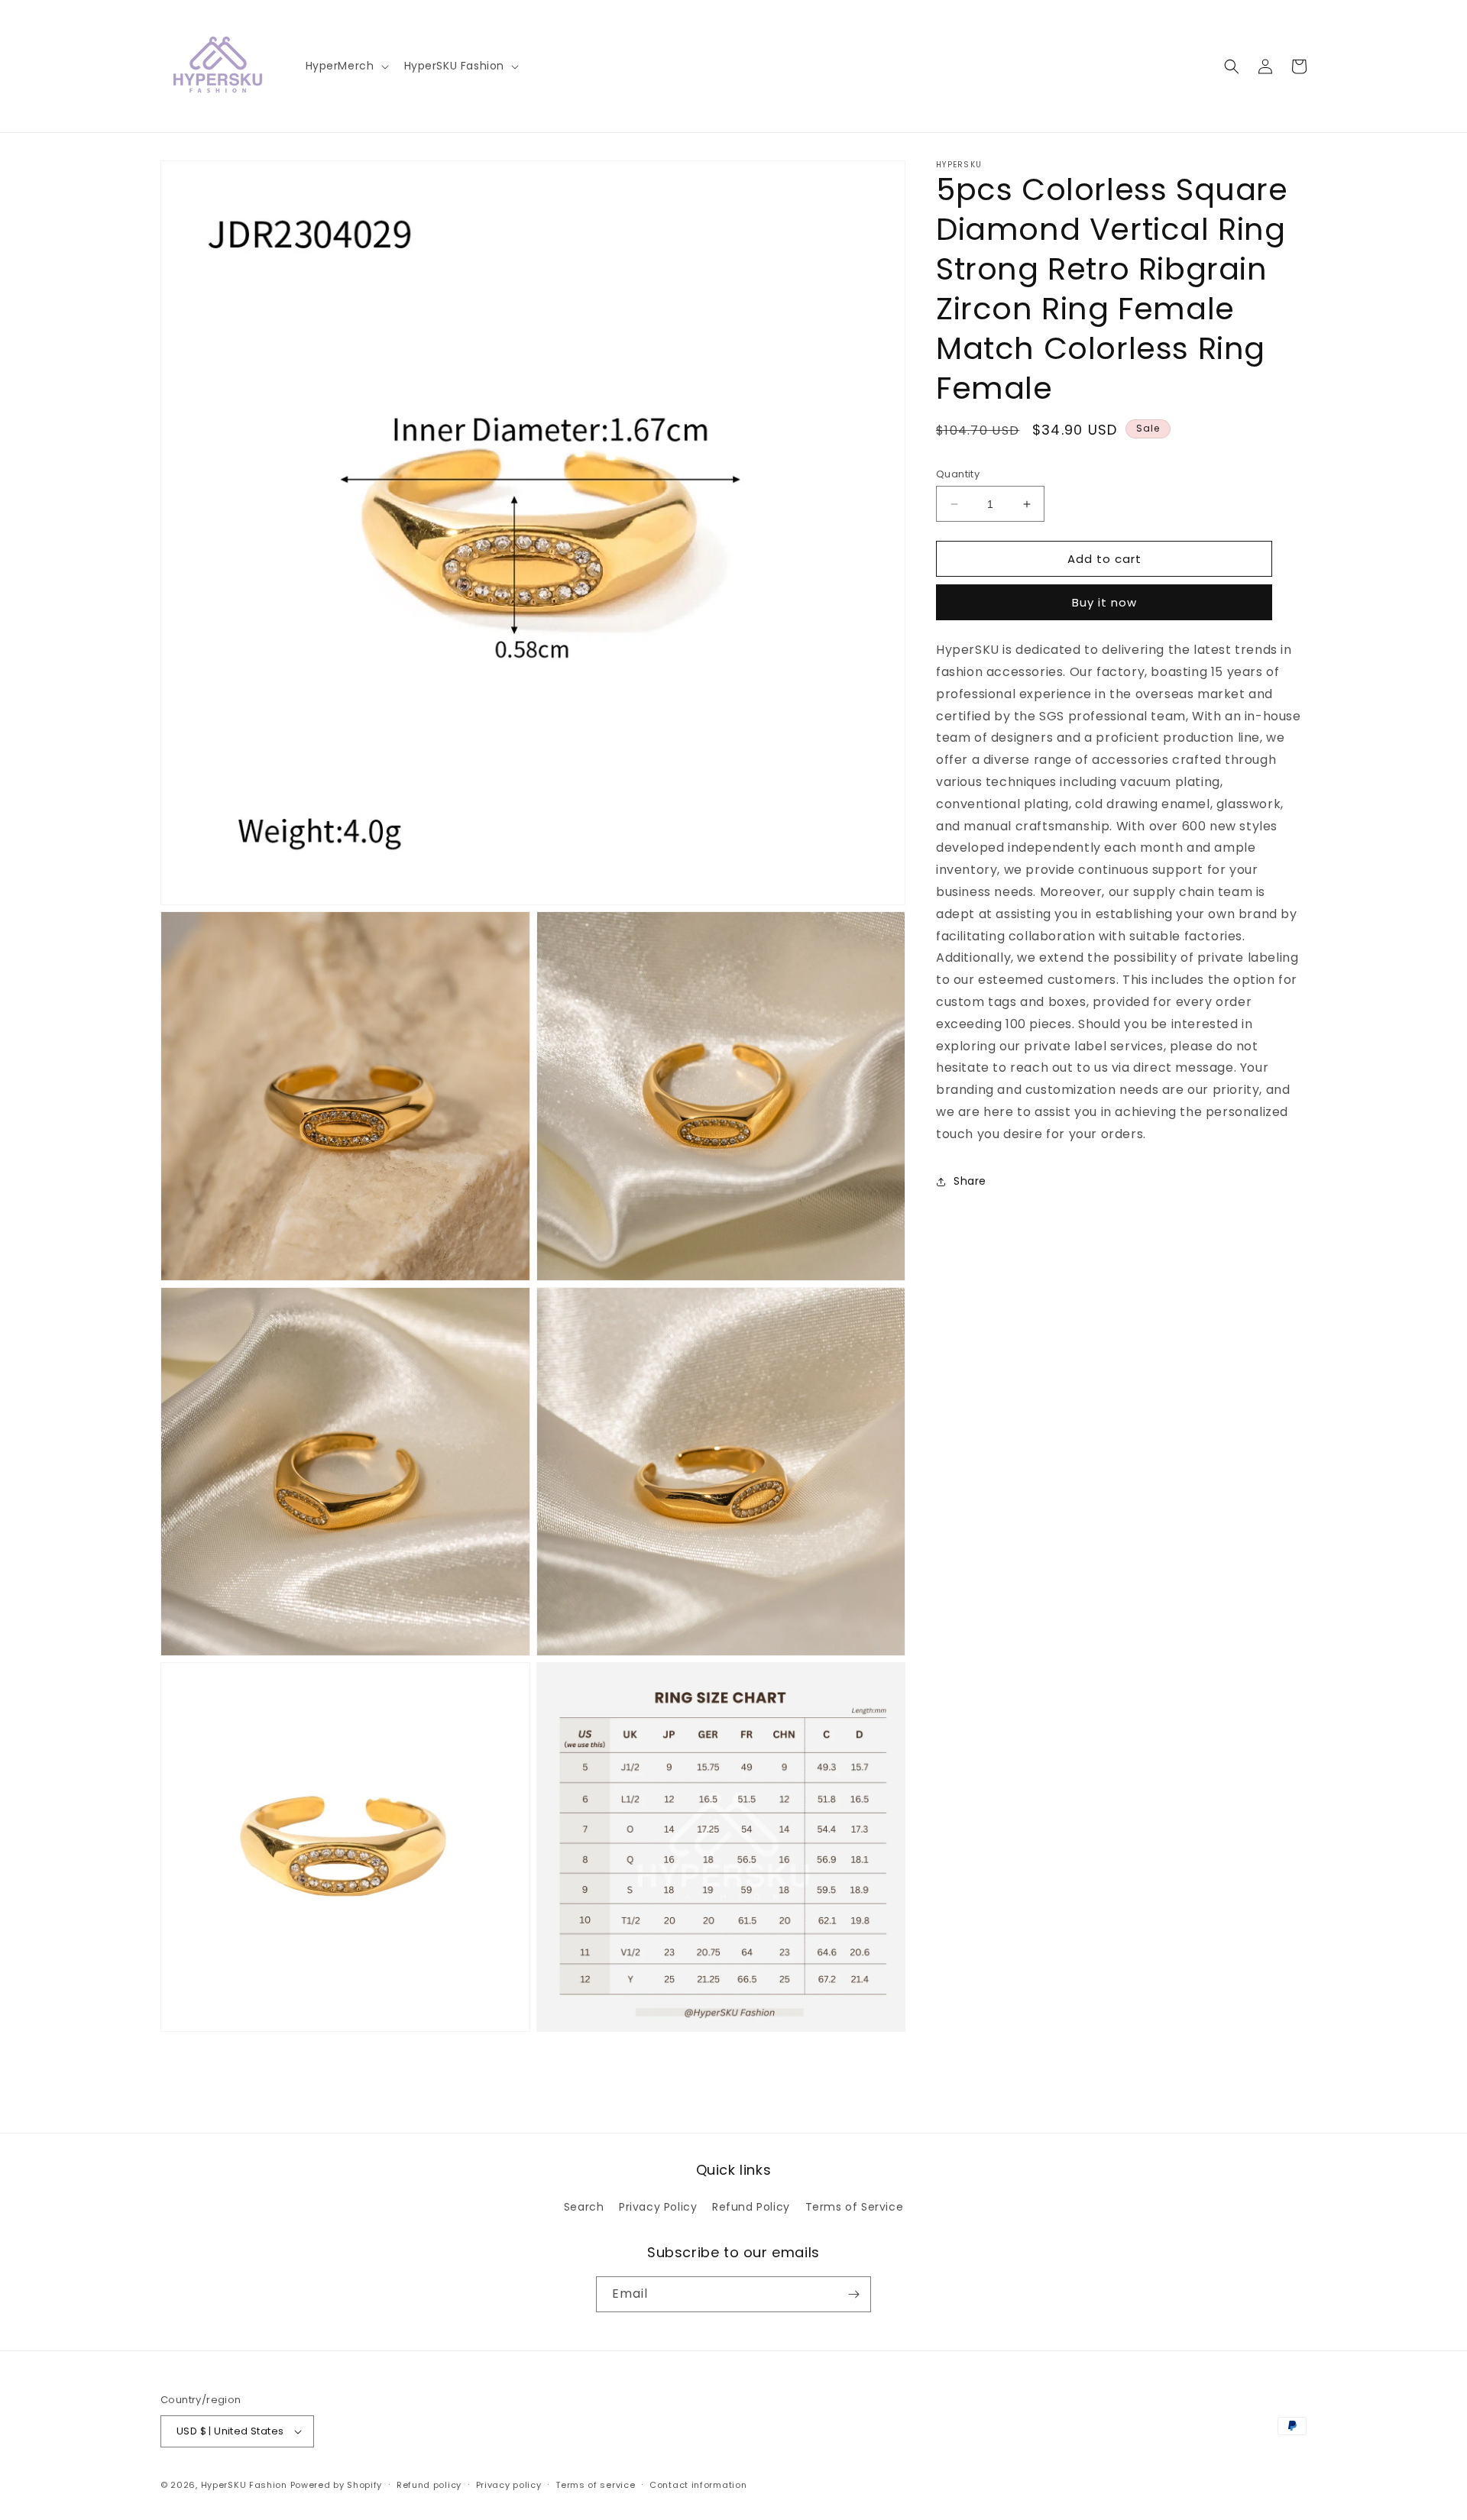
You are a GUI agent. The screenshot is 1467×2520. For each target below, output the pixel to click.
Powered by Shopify (337, 2485)
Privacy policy (509, 2485)
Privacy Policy (658, 2207)
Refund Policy (751, 2207)
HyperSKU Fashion (244, 2485)
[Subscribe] (853, 2294)
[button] (346, 66)
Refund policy (429, 2485)
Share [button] (970, 1181)
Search (584, 2207)
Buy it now (1104, 603)
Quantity (958, 474)
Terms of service (595, 2485)
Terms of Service (855, 2207)
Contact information (698, 2485)
